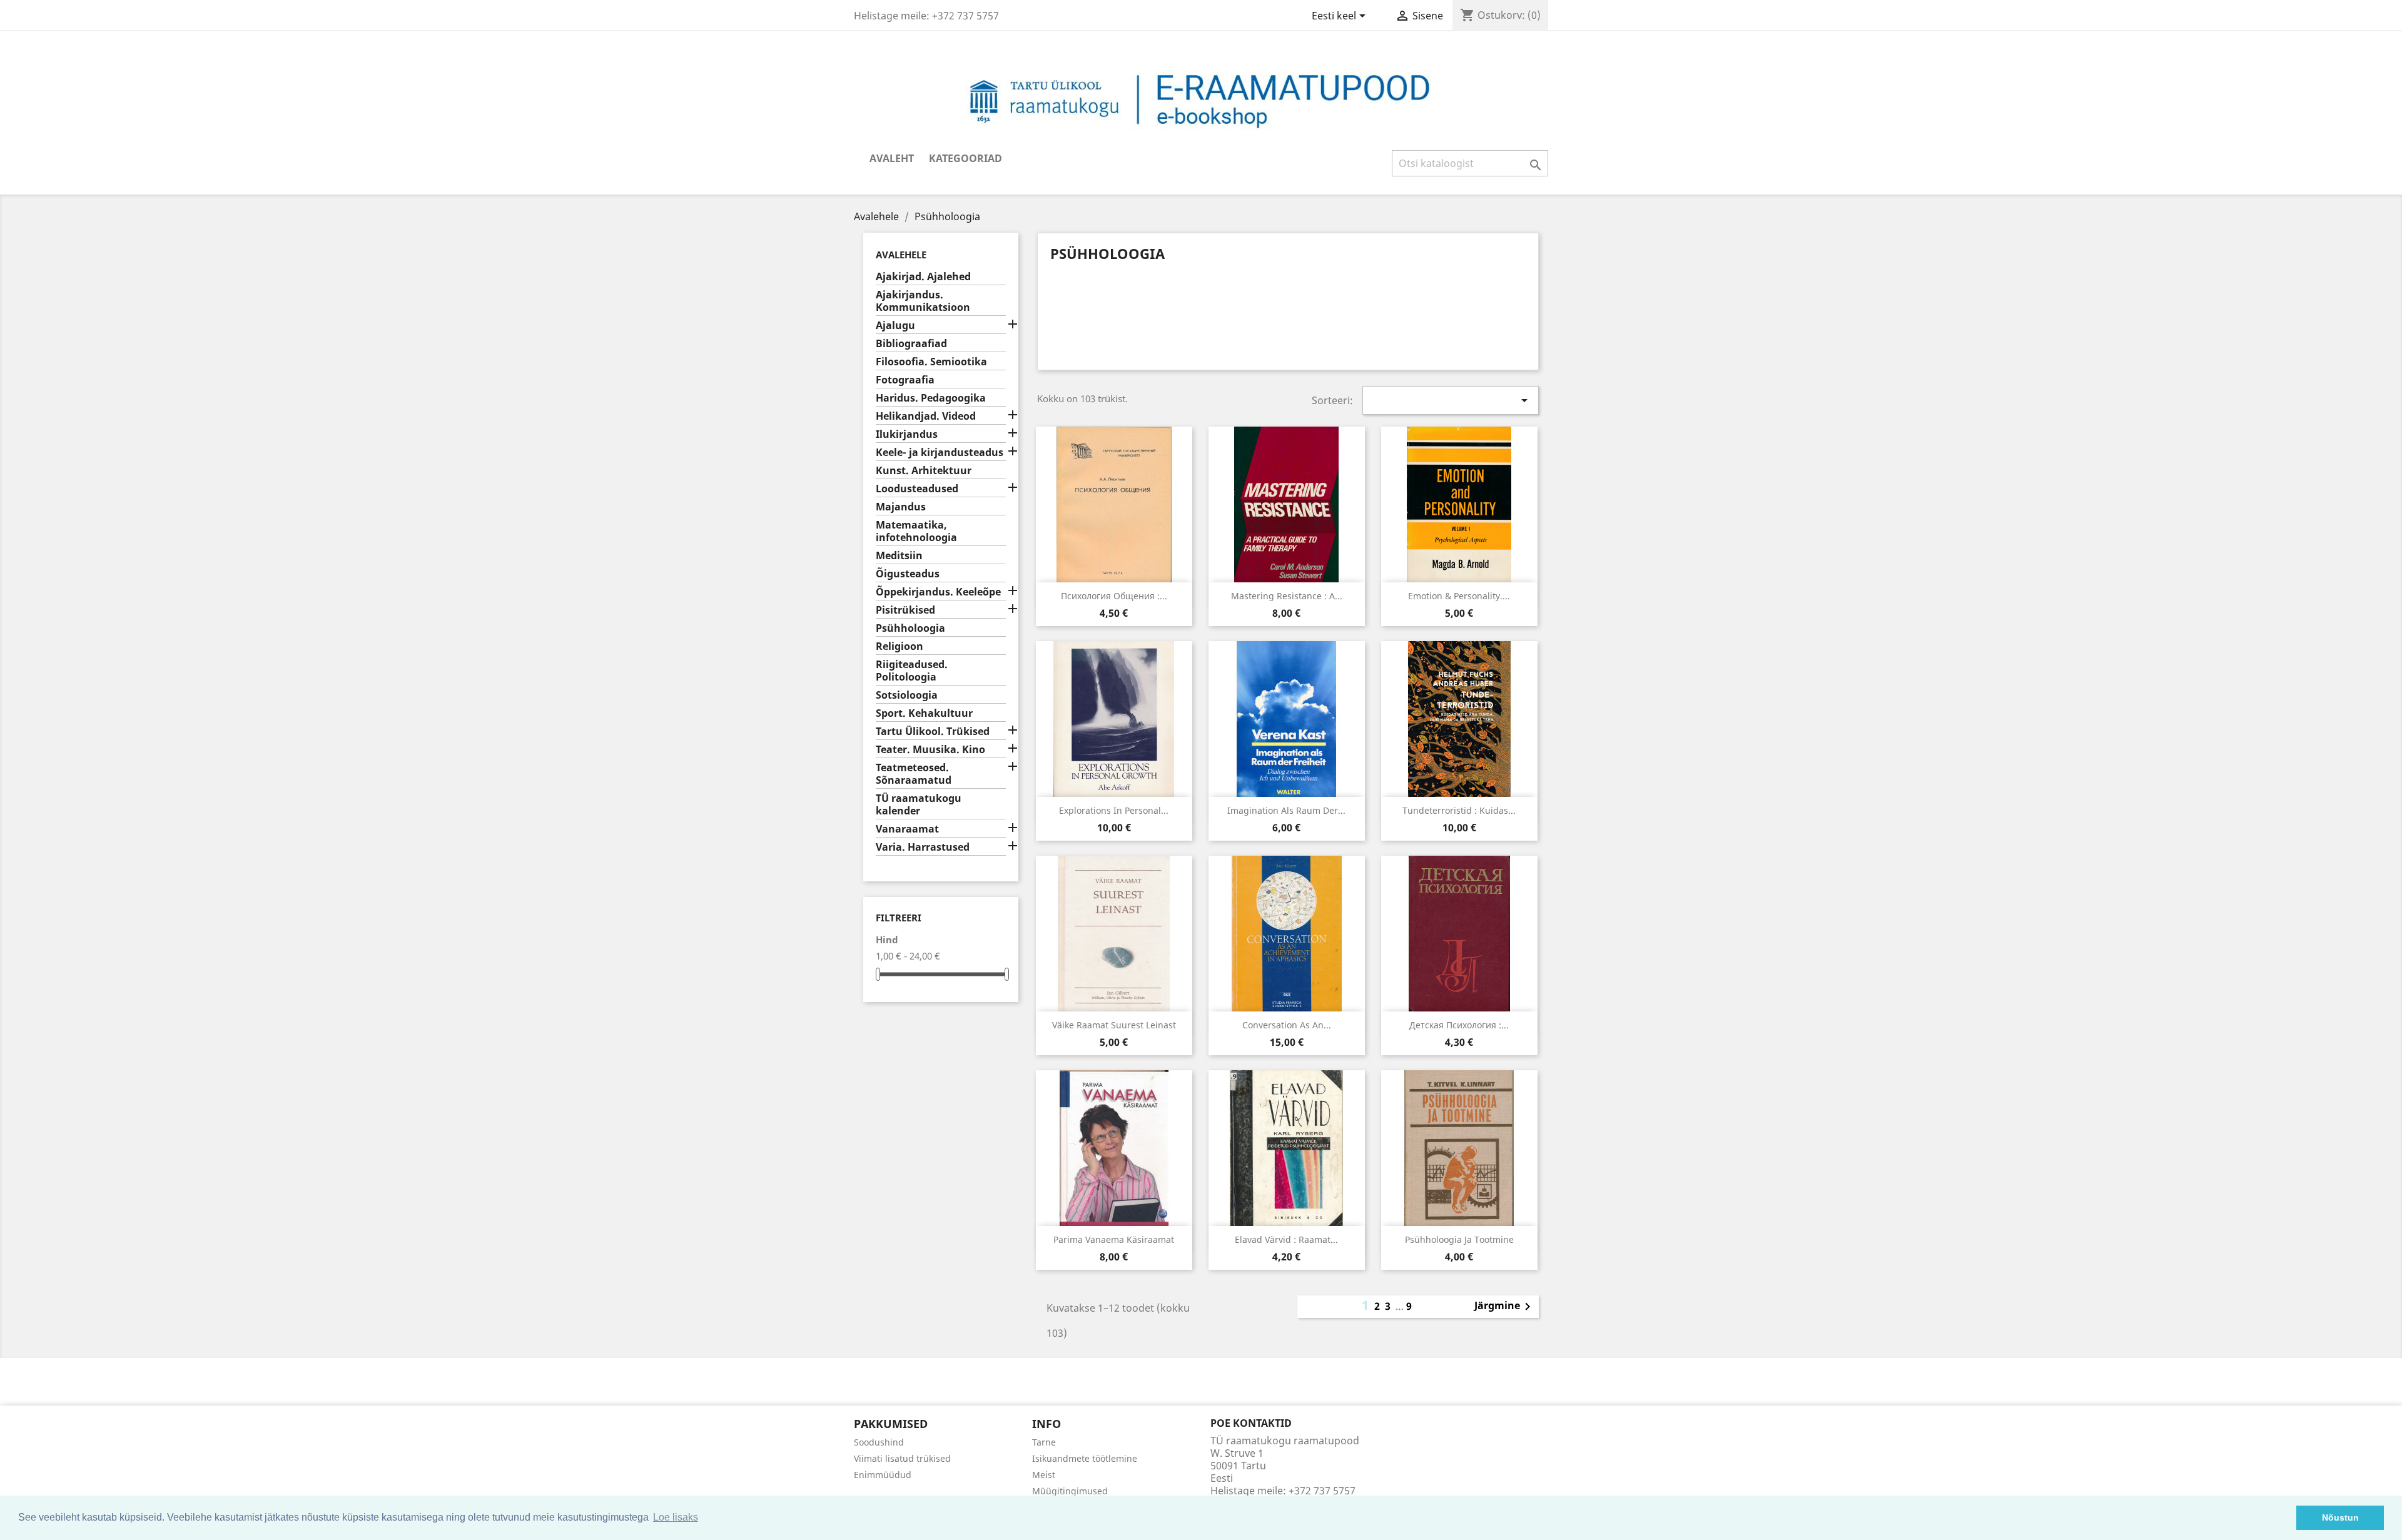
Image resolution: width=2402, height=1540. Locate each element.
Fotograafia (905, 380)
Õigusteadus (908, 574)
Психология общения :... (1114, 596)
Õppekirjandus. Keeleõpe (938, 592)
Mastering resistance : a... (1287, 596)
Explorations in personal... (1114, 810)
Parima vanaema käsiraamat (1114, 1239)
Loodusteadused (917, 489)
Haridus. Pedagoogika (931, 398)
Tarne (1044, 1442)
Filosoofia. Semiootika (931, 362)
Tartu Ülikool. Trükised (933, 732)
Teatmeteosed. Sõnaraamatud (914, 774)
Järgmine (1505, 1307)
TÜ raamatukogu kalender (919, 805)
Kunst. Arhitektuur (924, 471)
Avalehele (901, 255)
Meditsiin (899, 556)
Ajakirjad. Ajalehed (923, 277)
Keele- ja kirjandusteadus (940, 453)
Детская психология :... (1459, 1025)
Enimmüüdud (883, 1475)
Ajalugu (895, 326)
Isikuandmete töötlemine (1085, 1458)
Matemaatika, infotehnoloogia (916, 531)
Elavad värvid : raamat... (1286, 1239)
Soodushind (879, 1442)
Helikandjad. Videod (926, 416)
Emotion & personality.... (1459, 596)
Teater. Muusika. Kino (930, 750)
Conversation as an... (1287, 1025)
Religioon (899, 646)
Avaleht (892, 158)
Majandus (901, 507)
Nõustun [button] (2340, 1517)
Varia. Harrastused (923, 847)
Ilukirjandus (907, 434)
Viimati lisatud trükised (902, 1458)
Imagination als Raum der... (1286, 810)
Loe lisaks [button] (676, 1517)
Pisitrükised (905, 610)
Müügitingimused (1070, 1491)
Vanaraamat (907, 829)
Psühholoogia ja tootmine (1459, 1239)
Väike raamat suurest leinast (1114, 1025)
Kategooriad (965, 158)
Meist (1044, 1475)
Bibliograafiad (911, 344)
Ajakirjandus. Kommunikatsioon (923, 301)
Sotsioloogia (907, 695)
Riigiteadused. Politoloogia (912, 671)
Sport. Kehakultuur (924, 713)
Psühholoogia (910, 628)
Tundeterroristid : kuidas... (1459, 810)
